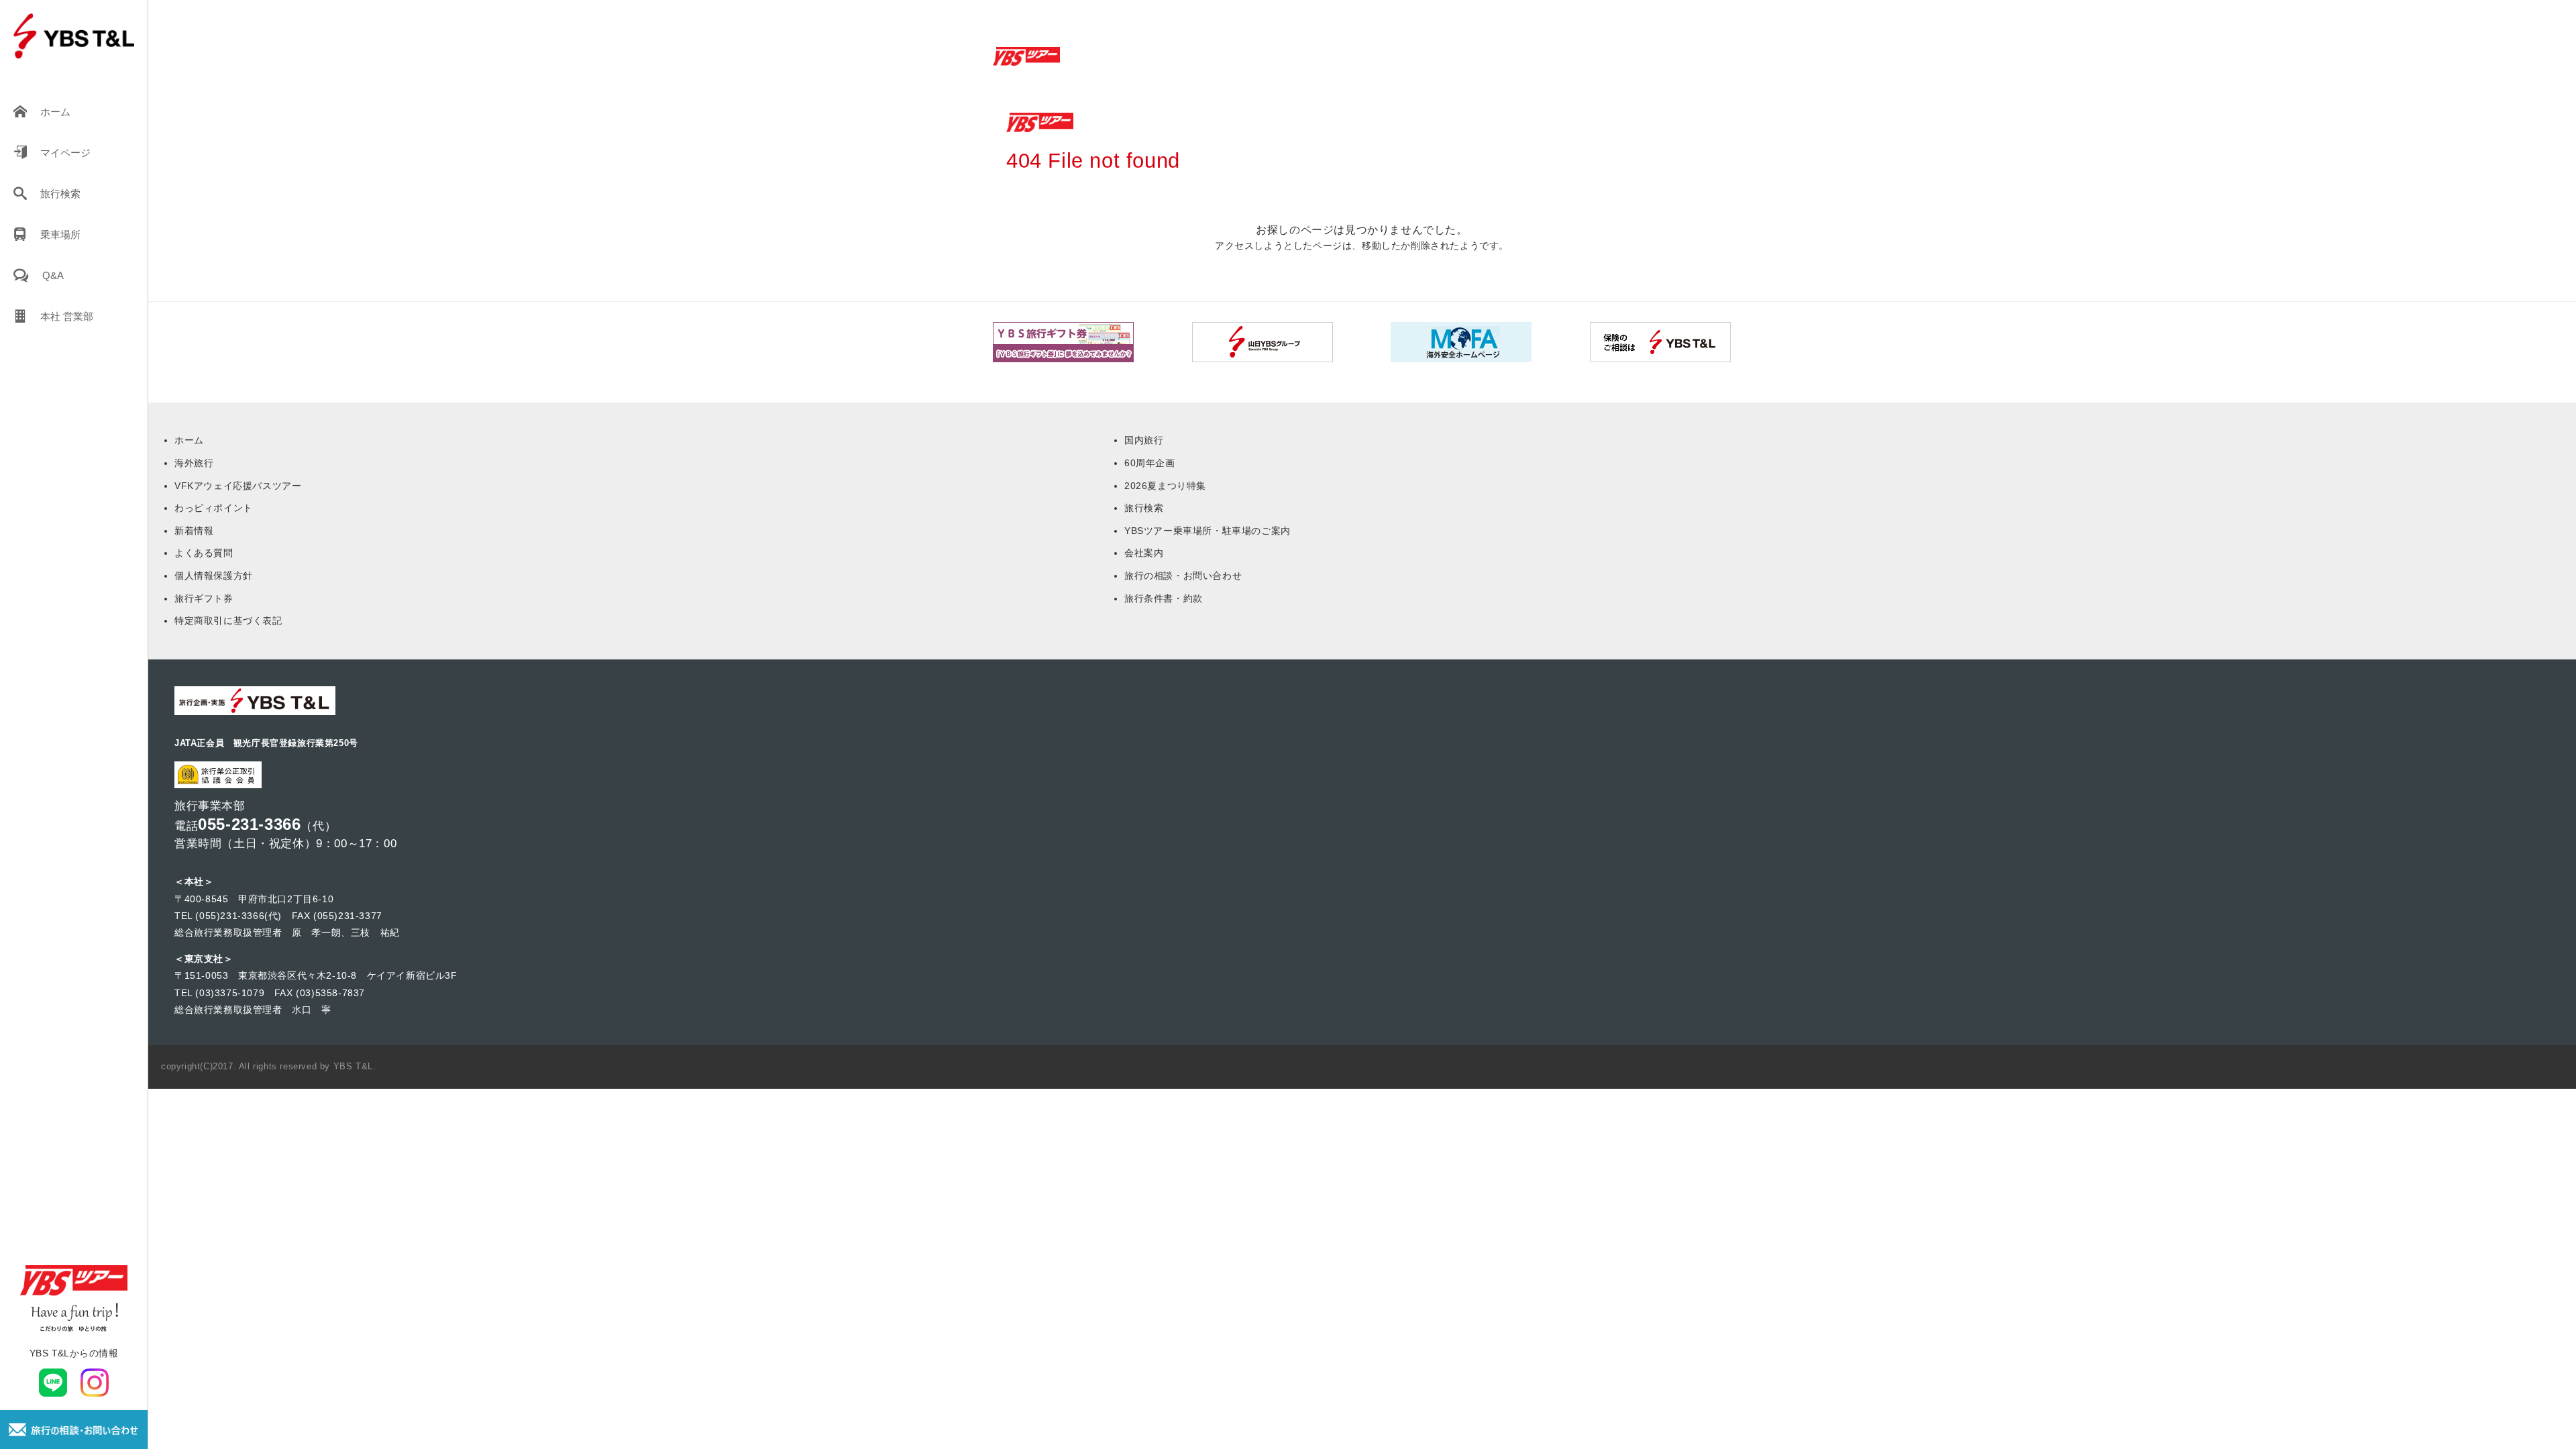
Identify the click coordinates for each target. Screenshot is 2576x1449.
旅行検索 (60, 194)
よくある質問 (204, 553)
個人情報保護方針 (214, 576)
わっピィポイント (214, 508)
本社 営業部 (67, 316)
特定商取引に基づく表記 (228, 621)
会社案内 (1144, 553)
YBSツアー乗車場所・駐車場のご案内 (1207, 531)
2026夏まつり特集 (1165, 486)
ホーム (55, 112)
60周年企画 (1150, 463)
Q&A (53, 275)
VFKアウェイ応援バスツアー (238, 486)
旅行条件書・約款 (1164, 598)
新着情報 (194, 531)
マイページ (65, 153)
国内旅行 (1144, 440)
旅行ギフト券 (204, 598)
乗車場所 (60, 234)
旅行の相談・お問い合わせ (1183, 576)
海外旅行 (194, 463)
